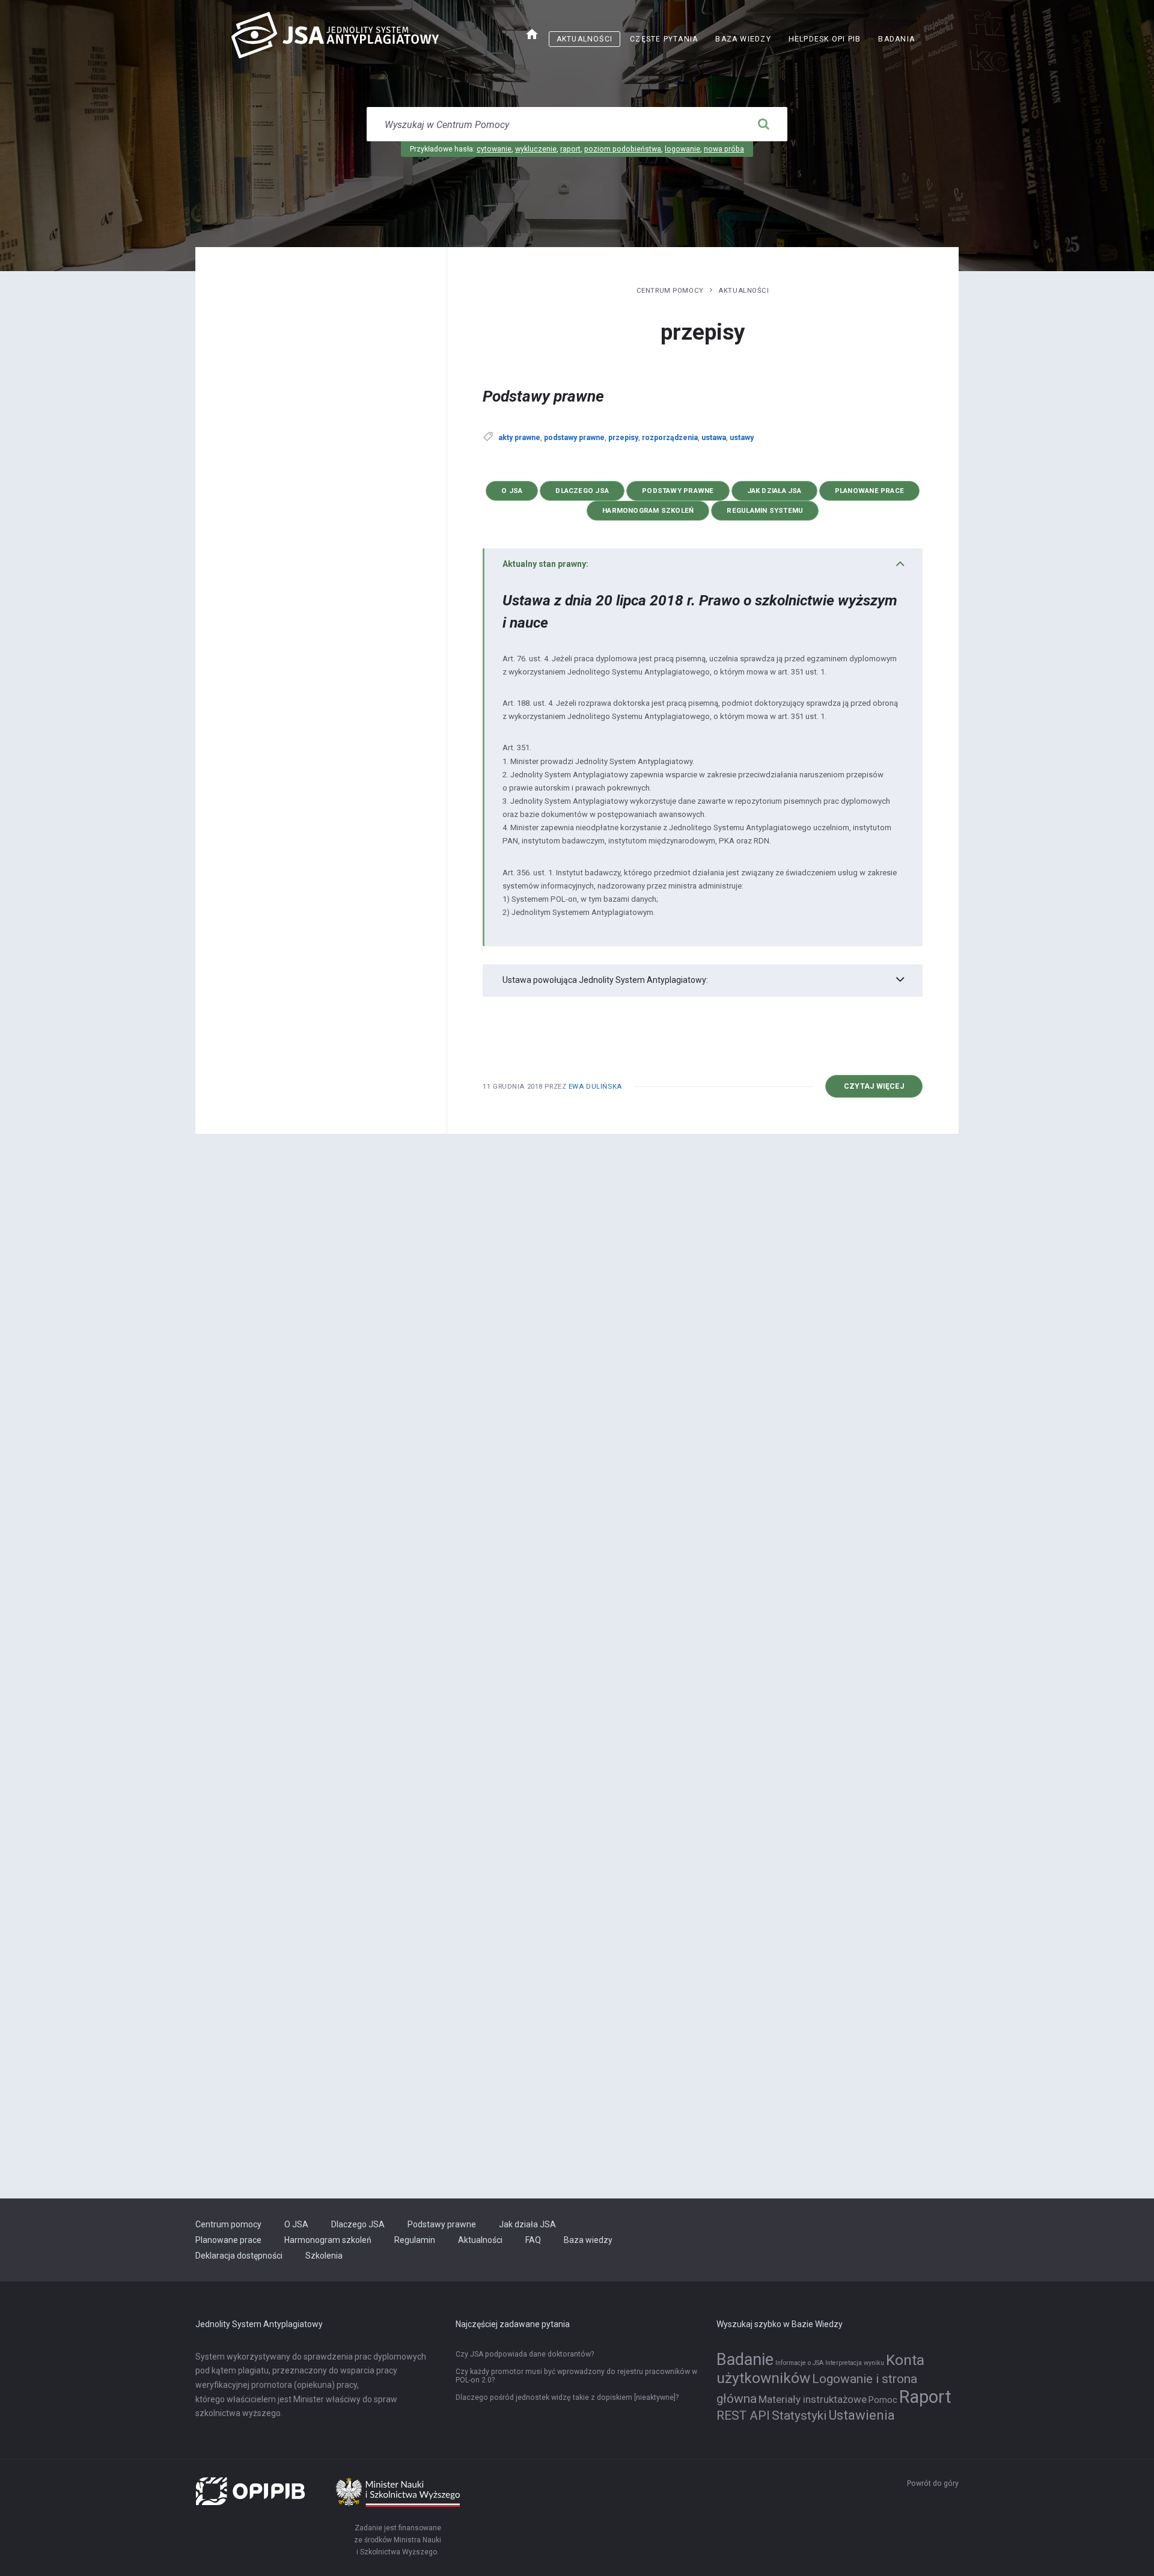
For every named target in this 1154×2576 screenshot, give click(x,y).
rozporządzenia (670, 438)
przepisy (623, 438)
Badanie (745, 2360)
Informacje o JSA (799, 2363)
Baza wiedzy (743, 39)
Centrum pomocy (670, 290)
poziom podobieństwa (623, 149)
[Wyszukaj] (763, 124)
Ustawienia (862, 2415)
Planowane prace (869, 491)
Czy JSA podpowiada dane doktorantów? (525, 2354)
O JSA (512, 491)
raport (570, 149)
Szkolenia (324, 2256)
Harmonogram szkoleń (648, 510)
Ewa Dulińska (595, 1086)
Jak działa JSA (774, 491)
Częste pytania (664, 39)
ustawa (714, 438)
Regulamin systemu (765, 510)
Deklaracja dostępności (239, 2256)
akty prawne (519, 438)
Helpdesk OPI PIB (829, 41)
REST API (743, 2415)
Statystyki (799, 2415)
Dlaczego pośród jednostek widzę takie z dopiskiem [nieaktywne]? (567, 2397)
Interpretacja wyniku (855, 2363)
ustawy (742, 438)
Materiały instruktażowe (813, 2399)
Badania (896, 39)
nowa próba (724, 149)
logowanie (682, 149)
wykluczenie (536, 149)
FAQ (533, 2240)
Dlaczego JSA (582, 491)
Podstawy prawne (543, 396)
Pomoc (883, 2400)
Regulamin (415, 2240)
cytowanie (494, 149)
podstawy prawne (574, 438)
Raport (925, 2397)
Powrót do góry (933, 2483)
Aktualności (585, 39)
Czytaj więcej (883, 1090)
